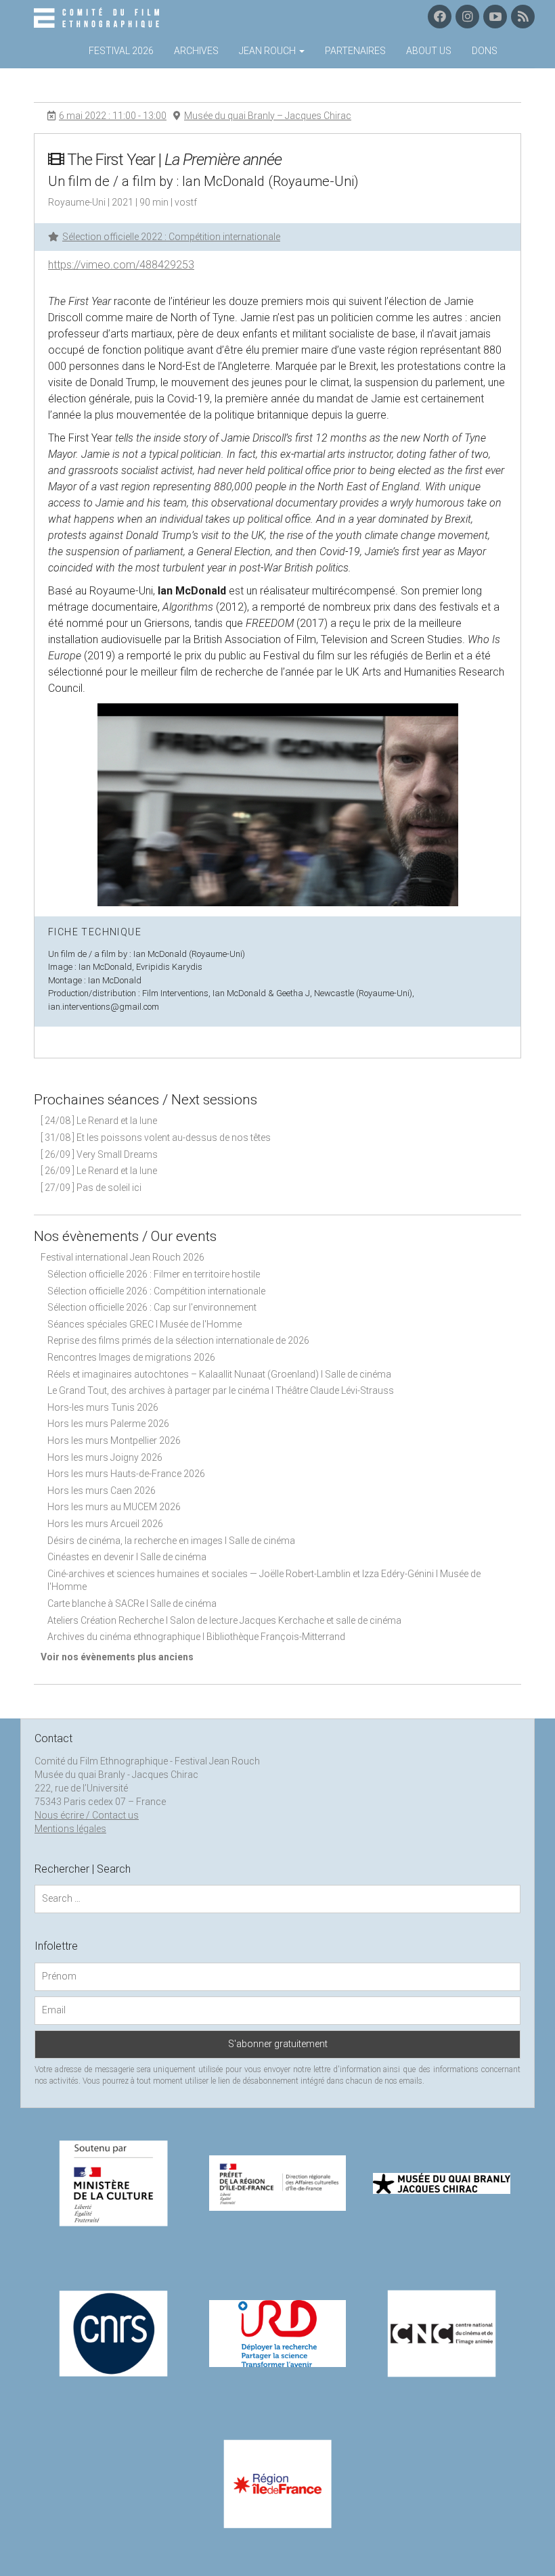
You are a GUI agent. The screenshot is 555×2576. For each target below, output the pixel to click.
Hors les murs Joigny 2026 (105, 1457)
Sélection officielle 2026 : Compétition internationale (156, 1291)
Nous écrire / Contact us (87, 1815)
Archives (196, 51)
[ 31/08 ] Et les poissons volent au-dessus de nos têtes (156, 1138)
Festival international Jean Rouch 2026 (123, 1257)
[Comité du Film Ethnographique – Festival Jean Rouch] (98, 18)
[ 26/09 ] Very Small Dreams (99, 1154)
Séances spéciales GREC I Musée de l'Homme (145, 1324)
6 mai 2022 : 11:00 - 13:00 (113, 116)
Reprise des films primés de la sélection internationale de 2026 (178, 1340)
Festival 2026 (121, 51)
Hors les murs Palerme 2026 (108, 1424)
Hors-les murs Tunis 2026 (103, 1407)
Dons (485, 51)
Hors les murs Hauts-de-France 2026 (126, 1474)
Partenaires (355, 51)
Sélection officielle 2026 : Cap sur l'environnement (152, 1307)
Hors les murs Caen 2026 (102, 1491)
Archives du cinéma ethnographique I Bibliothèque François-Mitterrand (196, 1637)
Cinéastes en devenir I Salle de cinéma (127, 1557)
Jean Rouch (268, 51)
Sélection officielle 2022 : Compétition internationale (171, 237)
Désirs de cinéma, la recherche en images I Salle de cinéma (171, 1541)
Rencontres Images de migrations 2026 (131, 1357)
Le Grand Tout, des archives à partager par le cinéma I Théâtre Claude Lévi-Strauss (221, 1390)
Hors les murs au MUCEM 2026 (114, 1507)
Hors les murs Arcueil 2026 (105, 1524)
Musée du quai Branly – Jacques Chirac (268, 116)
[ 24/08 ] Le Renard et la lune (99, 1121)
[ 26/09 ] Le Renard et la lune (99, 1171)
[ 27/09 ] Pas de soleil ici (91, 1188)
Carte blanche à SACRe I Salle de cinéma (132, 1603)
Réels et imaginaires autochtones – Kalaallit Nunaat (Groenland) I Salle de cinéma (219, 1374)
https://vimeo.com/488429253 (121, 265)
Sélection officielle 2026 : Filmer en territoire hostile (154, 1274)
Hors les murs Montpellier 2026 (114, 1441)
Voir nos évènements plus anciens (117, 1657)
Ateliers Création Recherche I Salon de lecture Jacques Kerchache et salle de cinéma (224, 1620)
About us (429, 51)
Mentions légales (70, 1829)
